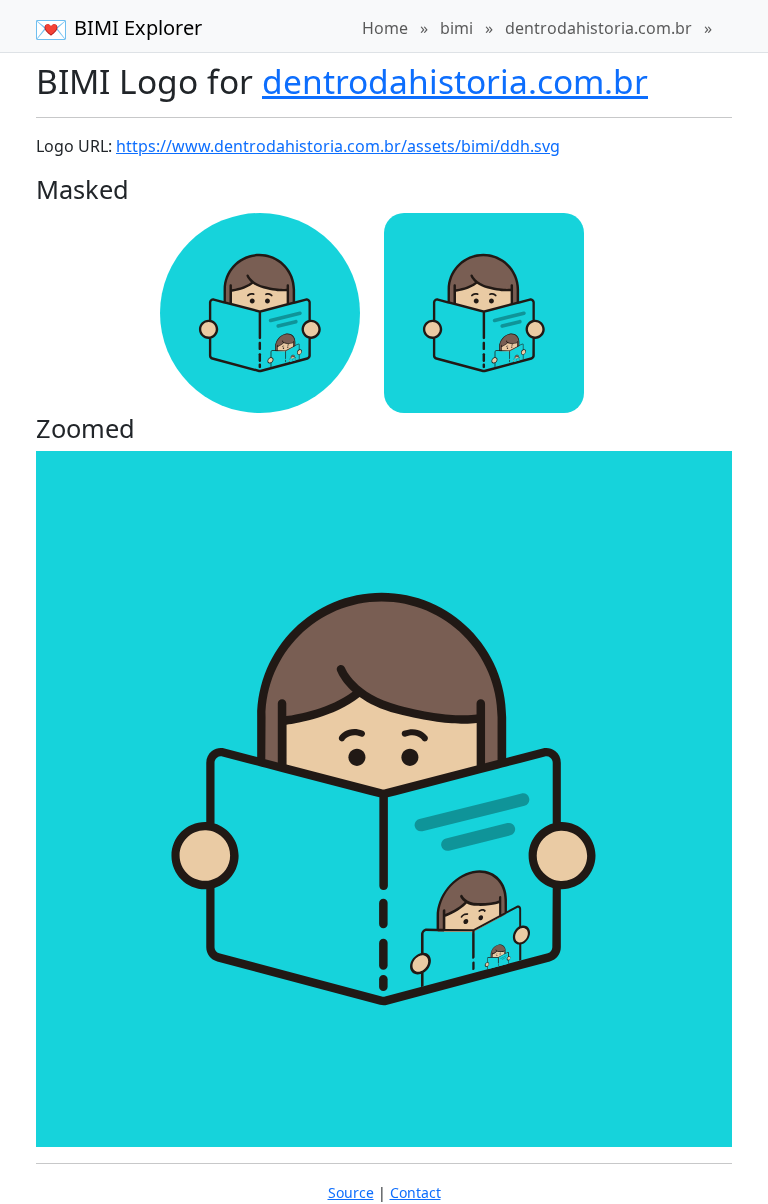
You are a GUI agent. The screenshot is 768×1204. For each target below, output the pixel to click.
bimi (456, 28)
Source (351, 1192)
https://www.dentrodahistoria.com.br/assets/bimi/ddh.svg (338, 146)
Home (385, 28)
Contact (415, 1192)
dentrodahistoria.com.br (598, 28)
